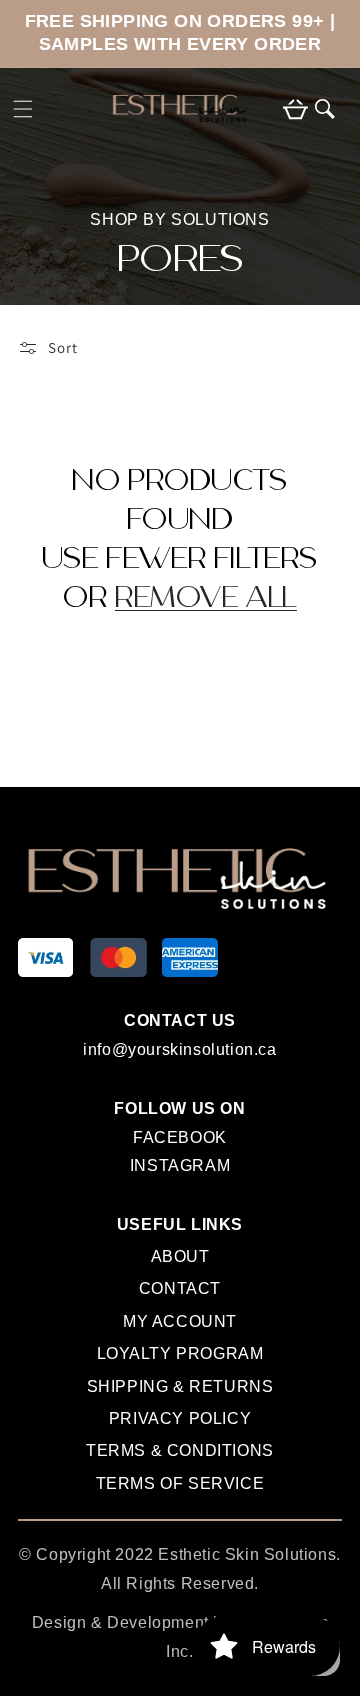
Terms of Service (180, 1483)
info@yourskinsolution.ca (179, 1049)
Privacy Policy (180, 1418)
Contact (180, 1288)
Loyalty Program (180, 1353)
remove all (206, 599)
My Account (180, 1321)
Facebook (180, 1141)
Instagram (180, 1169)
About (180, 1256)
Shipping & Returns (180, 1386)
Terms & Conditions (180, 1450)
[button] (23, 109)
